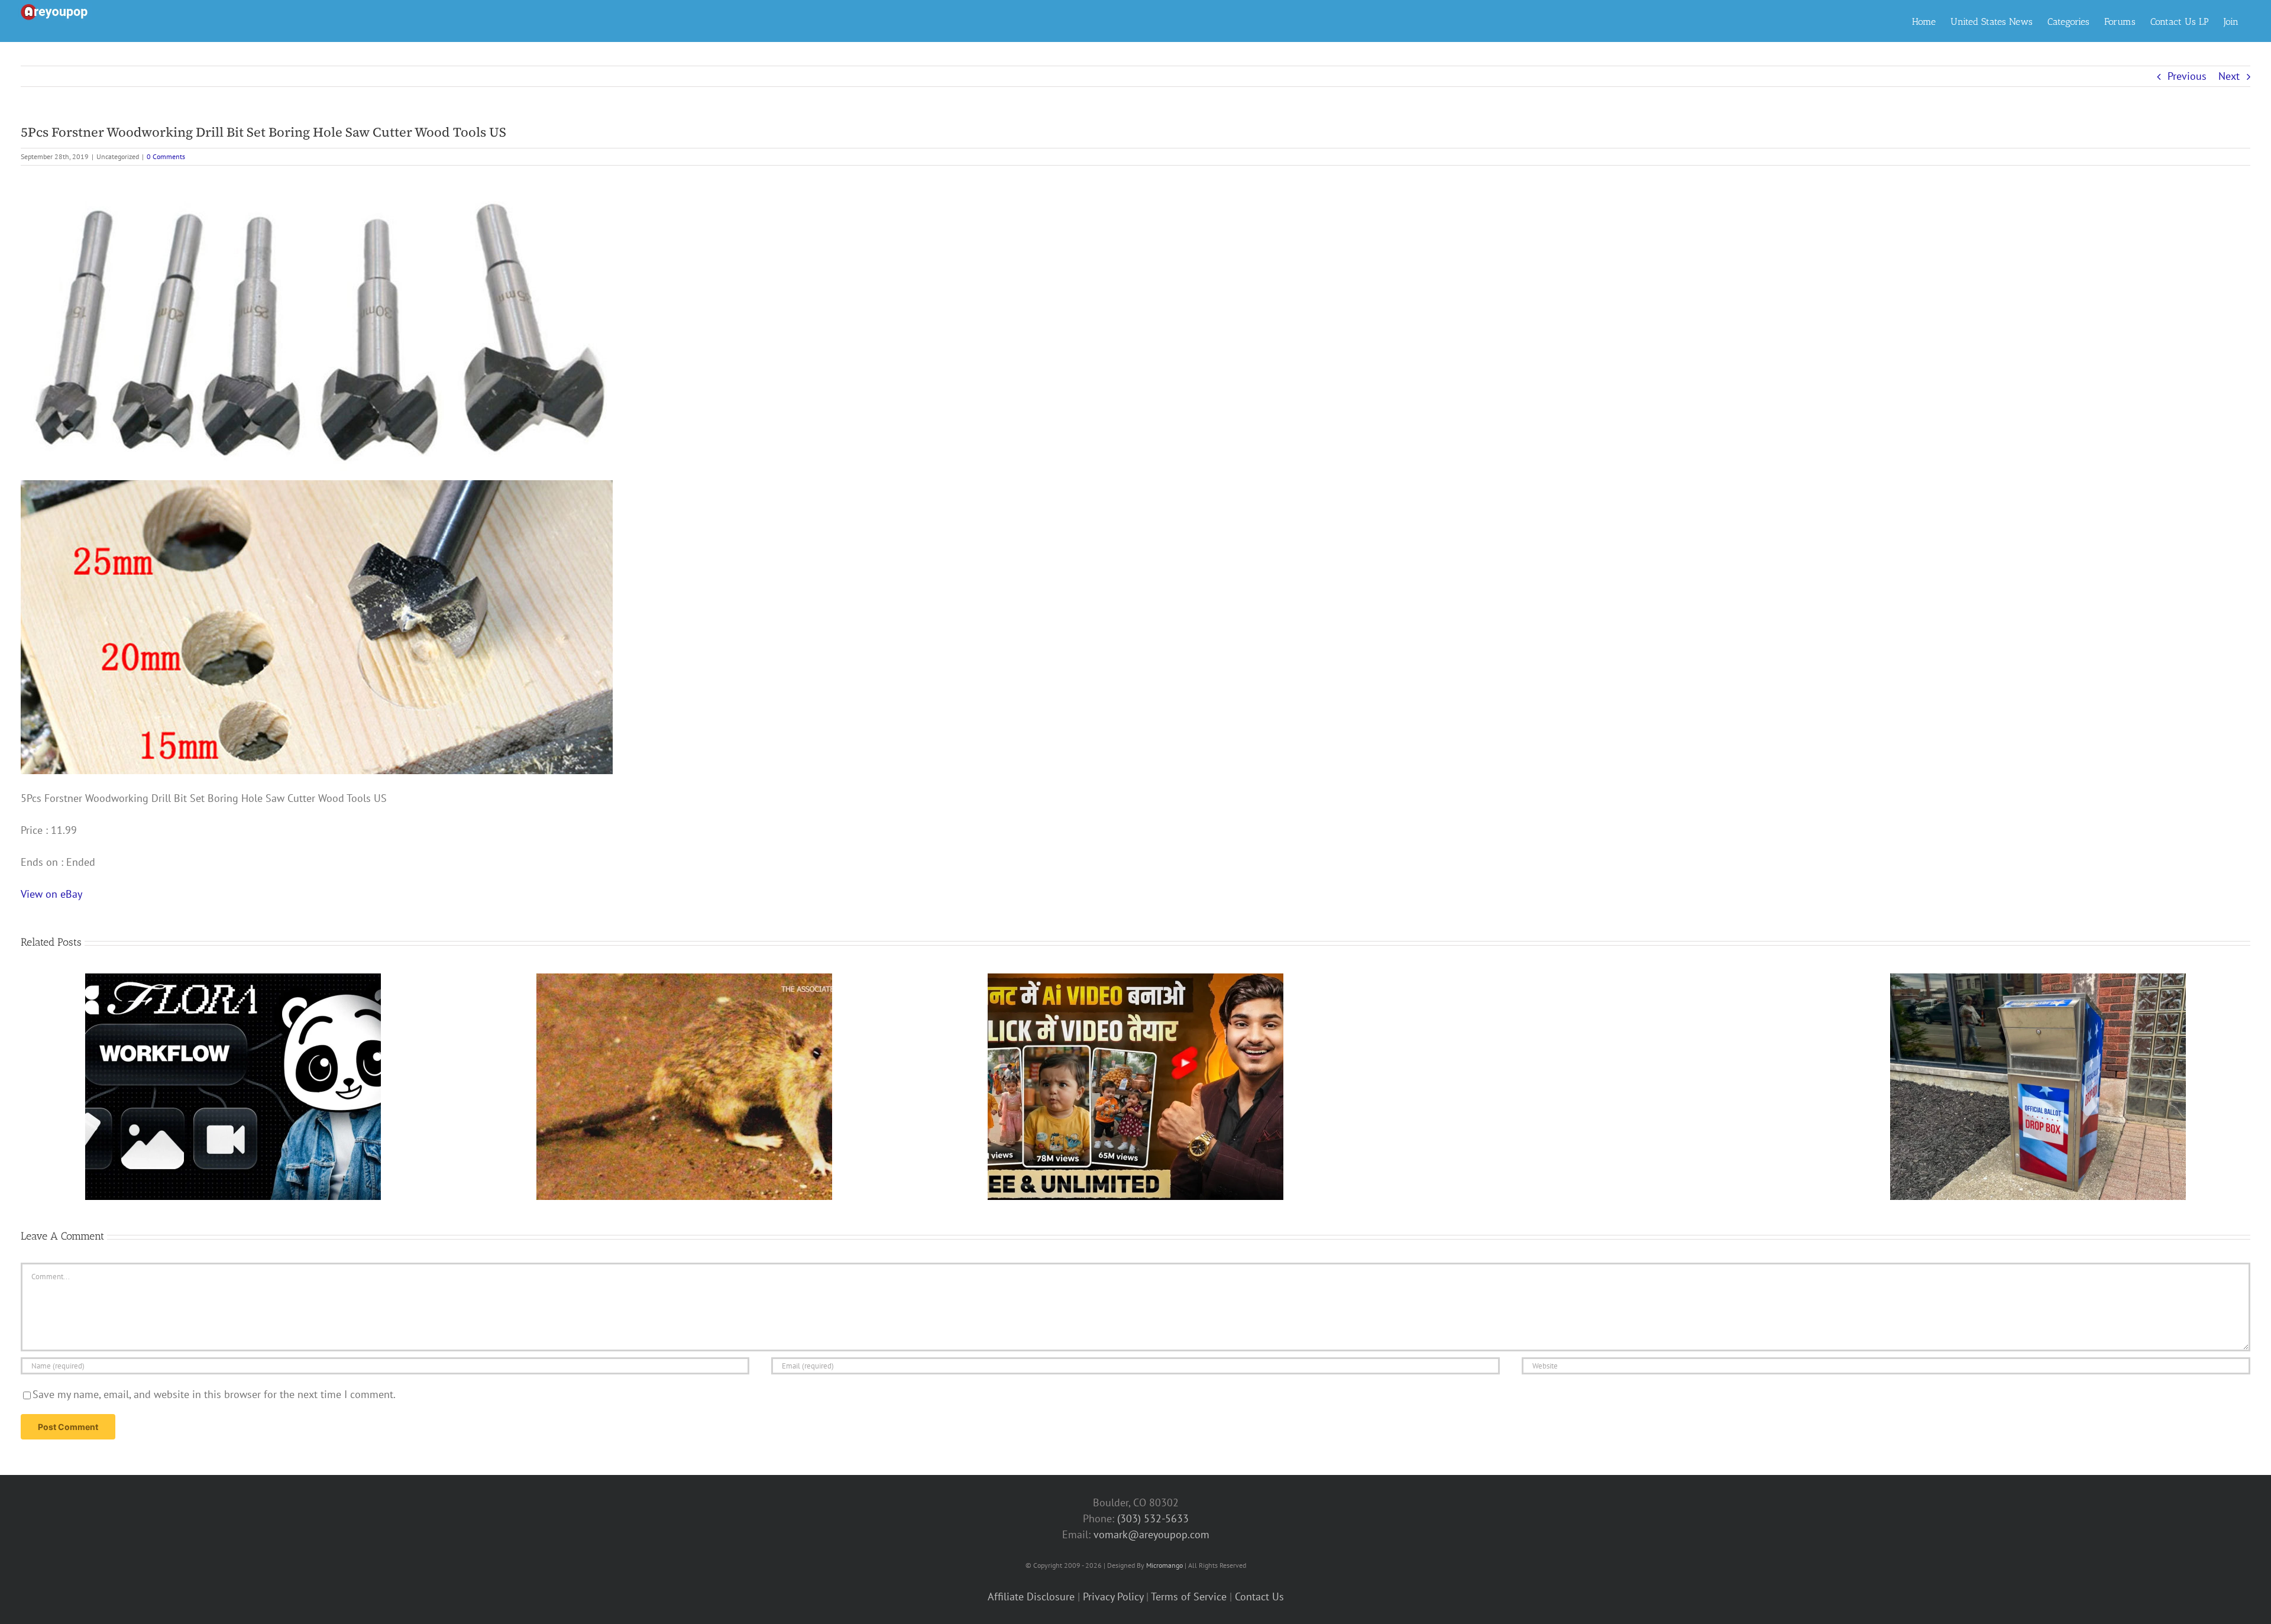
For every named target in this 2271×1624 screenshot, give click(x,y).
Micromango (1164, 1565)
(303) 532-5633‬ (1153, 1518)
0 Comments (166, 156)
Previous (2187, 76)
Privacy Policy (1113, 1596)
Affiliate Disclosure (1031, 1596)
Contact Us (1259, 1596)
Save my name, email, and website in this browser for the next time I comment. (214, 1394)
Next (2229, 76)
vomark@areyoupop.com (1151, 1534)
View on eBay (51, 894)
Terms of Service (1189, 1596)
